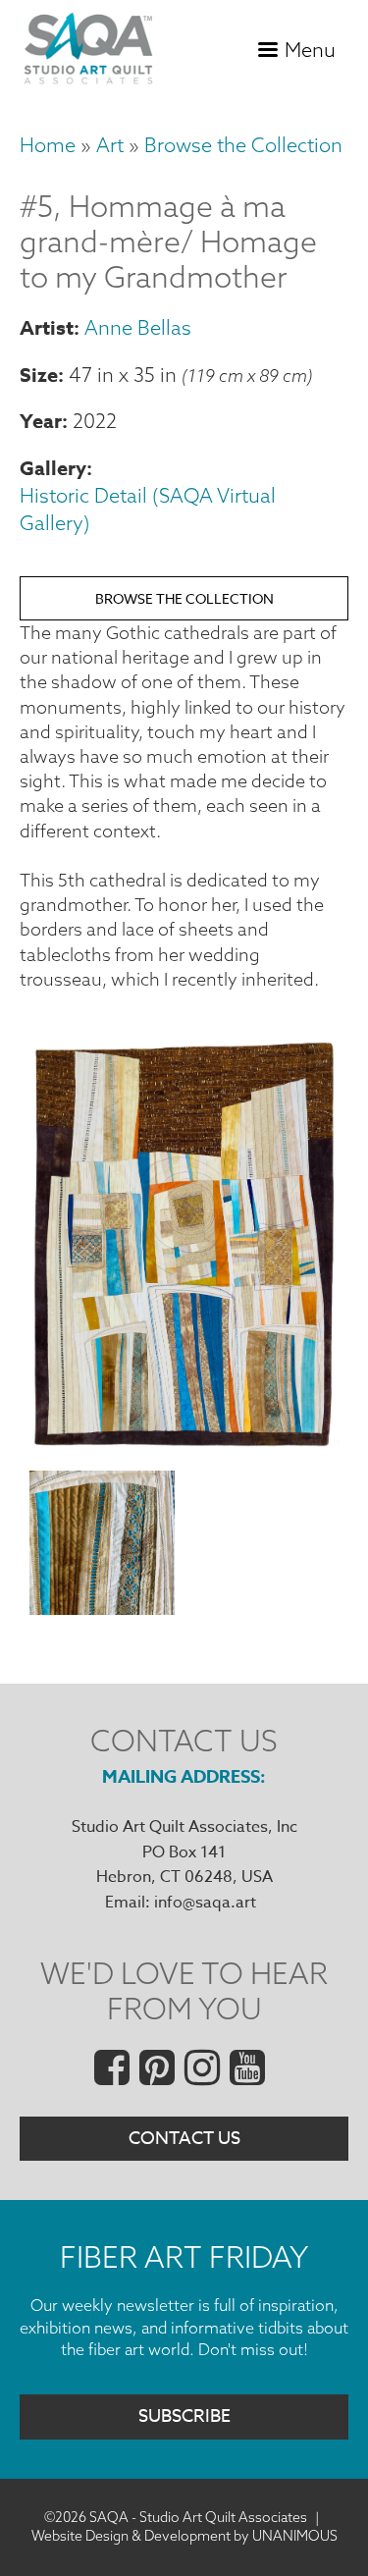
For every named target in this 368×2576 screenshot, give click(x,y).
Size (39, 375)
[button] (184, 1445)
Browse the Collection (243, 145)
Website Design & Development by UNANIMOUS (184, 2536)
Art (110, 145)
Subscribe (184, 2416)
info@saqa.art (205, 1903)
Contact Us (184, 2139)
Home (48, 145)
